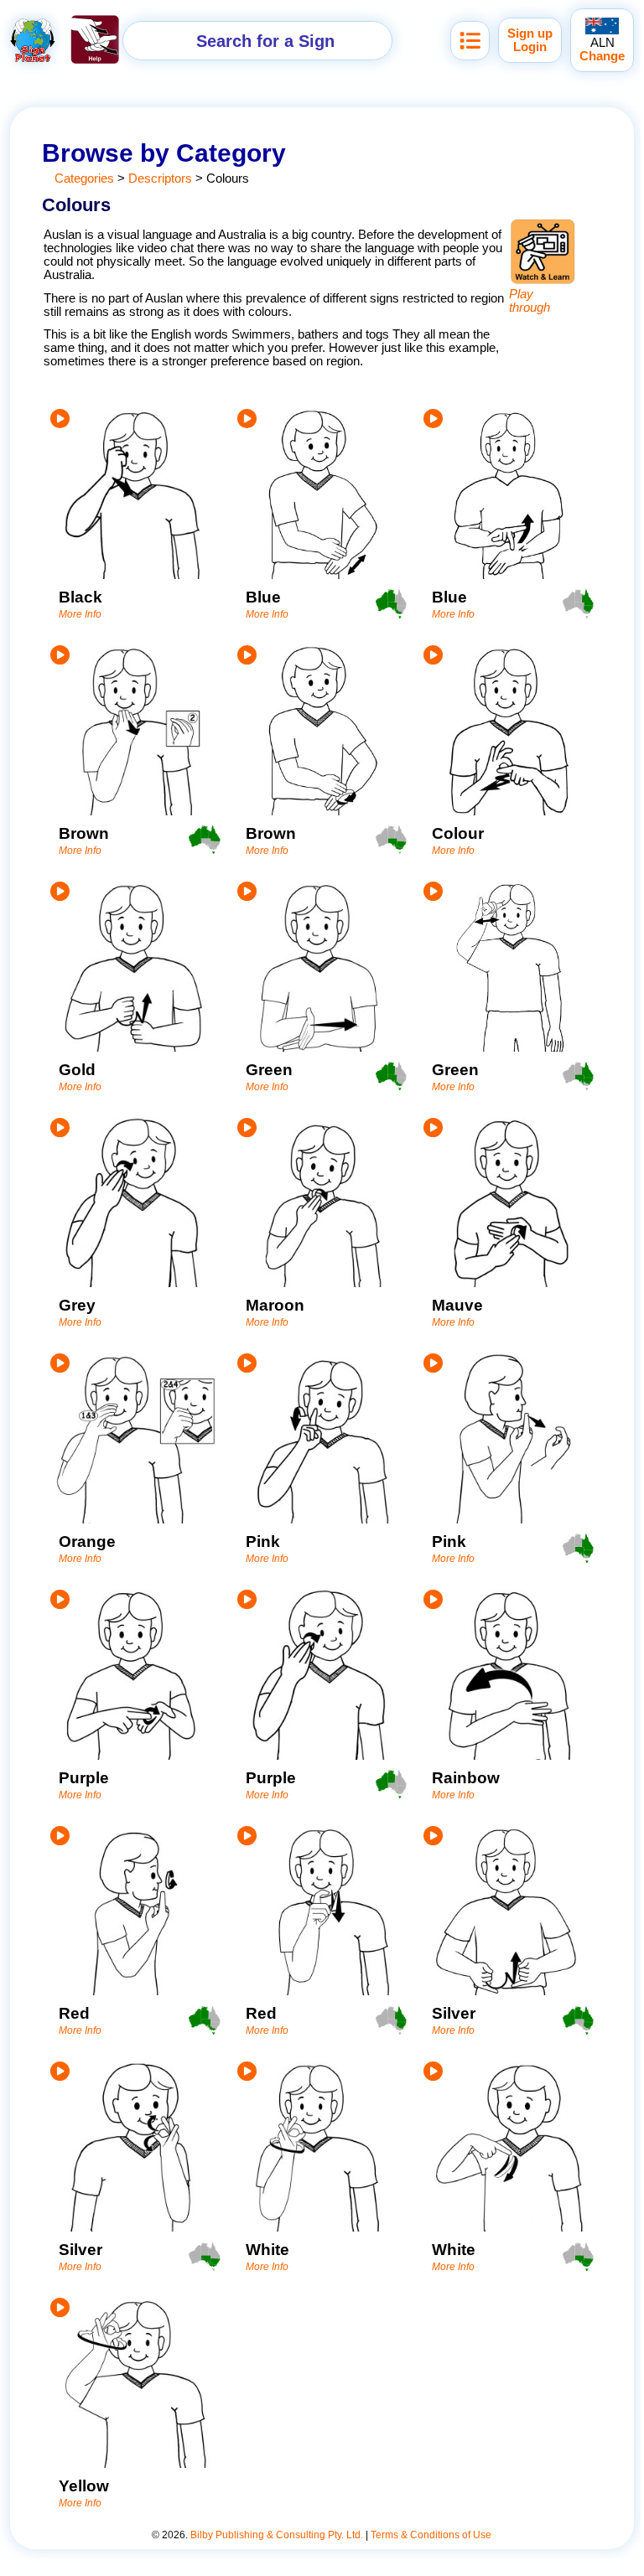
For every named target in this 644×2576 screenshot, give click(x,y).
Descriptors (160, 178)
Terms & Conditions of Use (431, 2535)
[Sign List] (470, 41)
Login (530, 47)
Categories (84, 178)
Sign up (530, 34)
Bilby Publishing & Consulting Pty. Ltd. (277, 2535)
